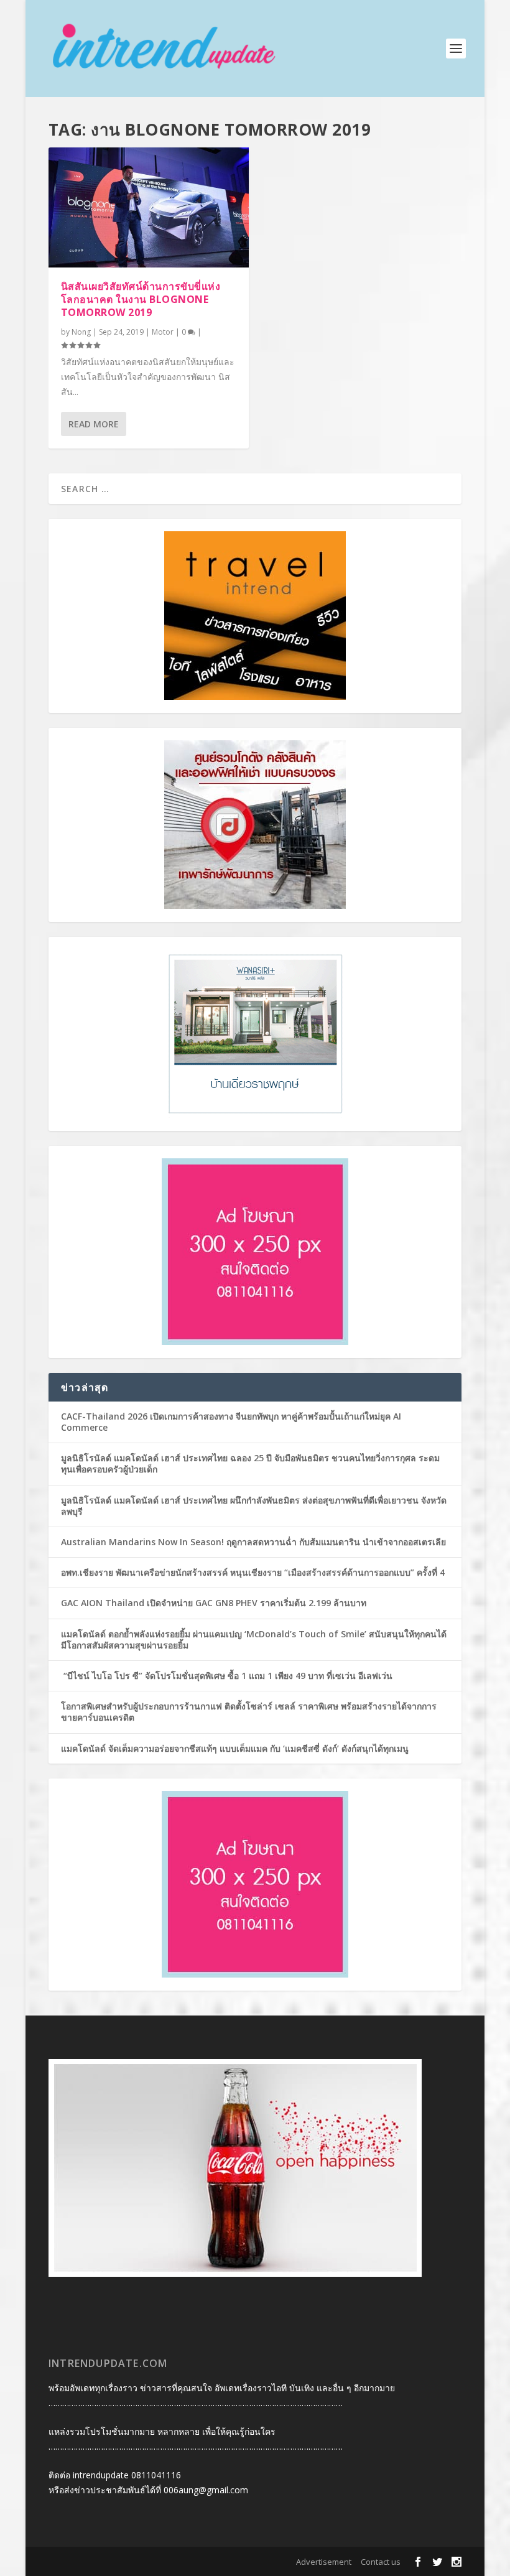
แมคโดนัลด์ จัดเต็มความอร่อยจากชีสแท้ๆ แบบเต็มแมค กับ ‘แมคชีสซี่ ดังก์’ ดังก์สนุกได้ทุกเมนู (235, 1748)
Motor (163, 332)
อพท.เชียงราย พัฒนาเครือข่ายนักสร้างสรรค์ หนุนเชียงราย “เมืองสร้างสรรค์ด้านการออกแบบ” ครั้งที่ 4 (253, 1572)
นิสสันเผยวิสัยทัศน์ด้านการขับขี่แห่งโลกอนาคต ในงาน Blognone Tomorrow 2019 (141, 299)
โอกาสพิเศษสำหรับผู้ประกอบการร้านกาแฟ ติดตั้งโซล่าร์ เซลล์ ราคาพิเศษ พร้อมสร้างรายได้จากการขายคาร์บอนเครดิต (249, 1712)
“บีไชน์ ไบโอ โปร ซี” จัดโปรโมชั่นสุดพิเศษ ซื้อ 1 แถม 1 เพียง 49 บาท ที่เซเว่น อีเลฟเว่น (227, 1676)
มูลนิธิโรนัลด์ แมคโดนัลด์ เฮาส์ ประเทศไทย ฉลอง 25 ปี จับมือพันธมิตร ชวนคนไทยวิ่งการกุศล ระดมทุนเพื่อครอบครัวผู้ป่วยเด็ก (250, 1463)
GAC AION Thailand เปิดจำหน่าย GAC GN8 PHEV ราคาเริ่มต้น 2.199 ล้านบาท (214, 1603)
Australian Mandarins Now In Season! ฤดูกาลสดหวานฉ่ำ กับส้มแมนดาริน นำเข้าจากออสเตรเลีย (255, 1542)
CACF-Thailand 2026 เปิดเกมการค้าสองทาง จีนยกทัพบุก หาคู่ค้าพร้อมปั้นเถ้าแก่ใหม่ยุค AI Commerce (231, 1422)
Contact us (381, 2562)
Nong (81, 332)
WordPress (235, 2562)
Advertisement (324, 2562)
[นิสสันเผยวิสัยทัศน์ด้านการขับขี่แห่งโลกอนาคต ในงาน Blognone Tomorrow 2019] (149, 207)
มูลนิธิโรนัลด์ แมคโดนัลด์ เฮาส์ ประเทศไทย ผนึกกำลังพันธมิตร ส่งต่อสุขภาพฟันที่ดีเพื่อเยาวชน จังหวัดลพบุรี (254, 1506)
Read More (94, 424)
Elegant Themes (128, 2562)
